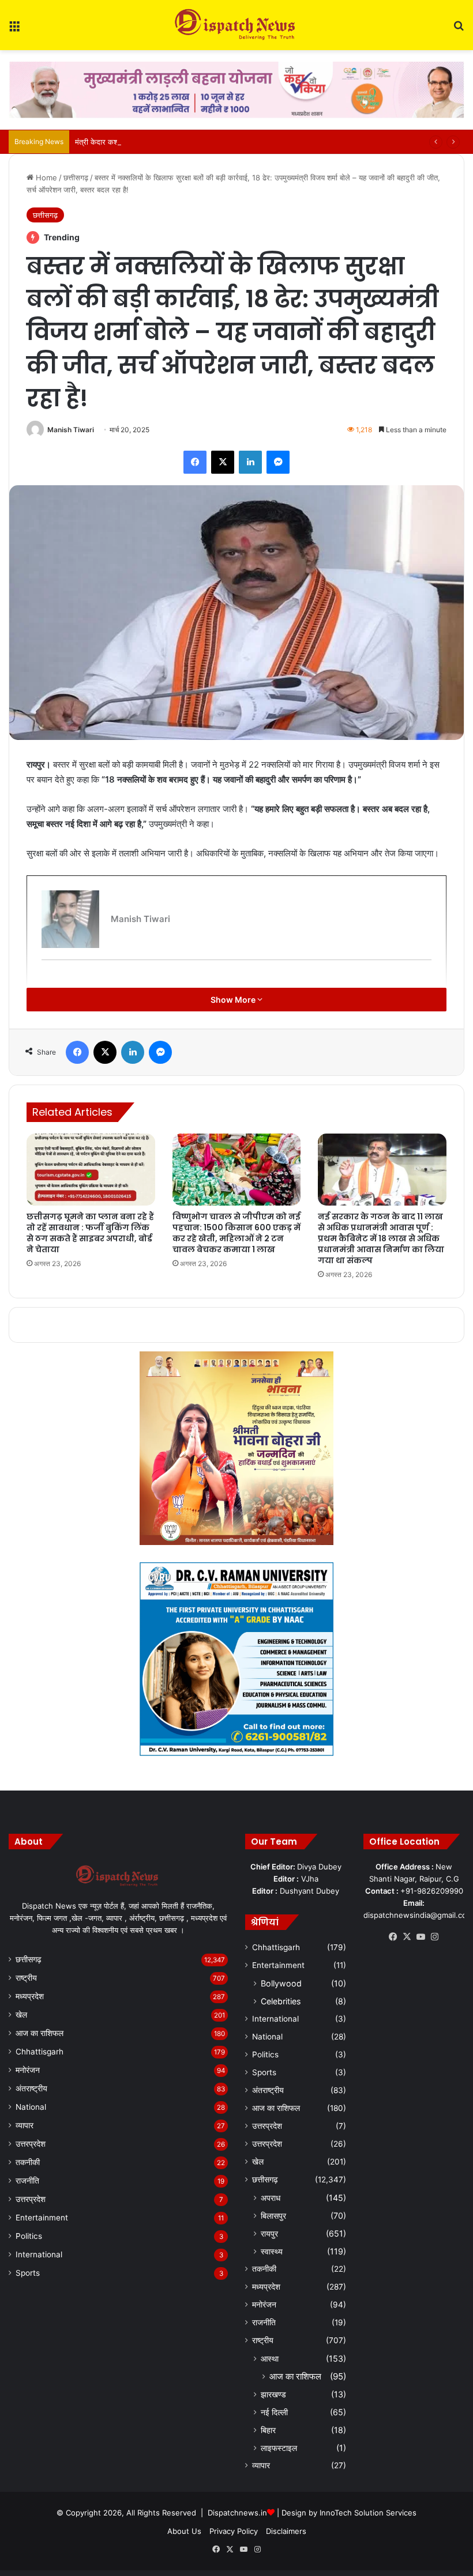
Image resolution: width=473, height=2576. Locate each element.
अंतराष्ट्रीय (31, 2088)
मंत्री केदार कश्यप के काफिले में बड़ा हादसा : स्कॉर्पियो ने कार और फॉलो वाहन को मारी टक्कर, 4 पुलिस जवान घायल (232, 142)
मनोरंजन (28, 2070)
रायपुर (269, 2233)
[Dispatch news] (236, 25)
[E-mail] (48, 979)
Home (45, 177)
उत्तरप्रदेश (31, 2144)
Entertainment (42, 2218)
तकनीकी (28, 2162)
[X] (407, 1937)
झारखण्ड (273, 2394)
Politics (29, 2236)
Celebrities (281, 2001)
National (31, 2107)
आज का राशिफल (40, 2033)
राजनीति (27, 2181)
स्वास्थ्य (272, 2251)
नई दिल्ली (274, 2412)
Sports (28, 2273)
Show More (234, 1000)
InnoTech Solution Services (368, 2513)
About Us (184, 2531)
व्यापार (25, 2125)
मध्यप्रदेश (30, 1996)
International (39, 2254)
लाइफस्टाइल (279, 2448)
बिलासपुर (273, 2216)
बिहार (268, 2430)
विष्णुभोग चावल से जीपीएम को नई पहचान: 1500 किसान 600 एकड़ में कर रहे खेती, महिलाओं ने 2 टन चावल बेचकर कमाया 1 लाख (236, 1233)
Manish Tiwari (71, 430)
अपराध (271, 2198)
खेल (21, 2015)
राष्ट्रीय (26, 1978)
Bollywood (281, 1983)
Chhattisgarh (40, 2052)
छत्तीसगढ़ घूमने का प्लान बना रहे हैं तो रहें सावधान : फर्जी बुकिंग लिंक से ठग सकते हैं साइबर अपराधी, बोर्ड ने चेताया (90, 1233)
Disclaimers (286, 2531)
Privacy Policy (234, 2531)
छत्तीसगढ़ (76, 177)
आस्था (270, 2358)
